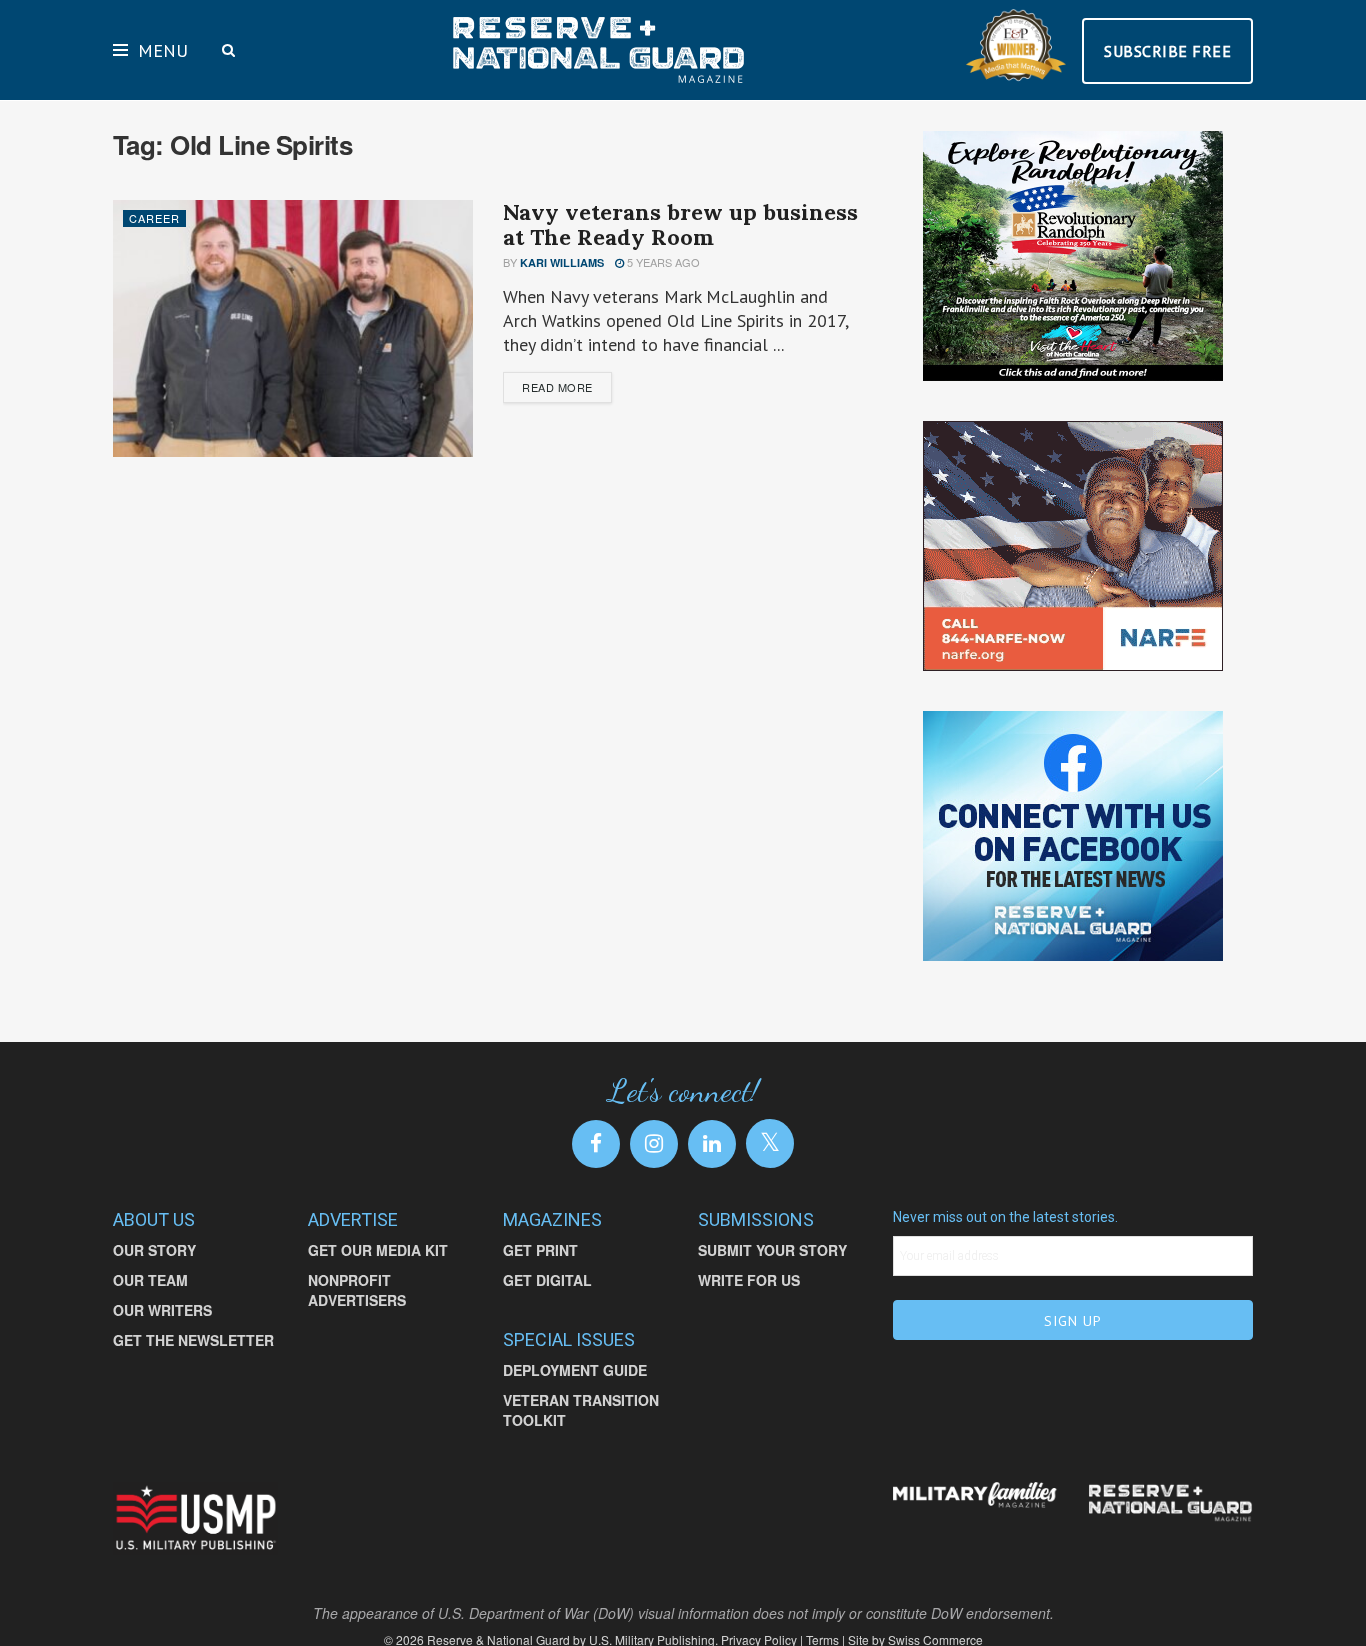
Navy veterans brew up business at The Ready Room (680, 224)
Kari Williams (562, 262)
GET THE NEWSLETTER (193, 1340)
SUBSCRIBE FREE (1167, 51)
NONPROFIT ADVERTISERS (357, 1290)
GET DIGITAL (547, 1280)
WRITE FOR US (749, 1280)
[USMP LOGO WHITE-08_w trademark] (195, 1518)
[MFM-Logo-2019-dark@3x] (975, 1496)
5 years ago (662, 262)
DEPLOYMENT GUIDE (575, 1370)
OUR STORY (154, 1250)
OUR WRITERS (162, 1310)
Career (154, 218)
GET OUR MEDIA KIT (378, 1250)
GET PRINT (540, 1250)
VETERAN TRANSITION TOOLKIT (581, 1410)
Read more (557, 387)
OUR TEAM (150, 1280)
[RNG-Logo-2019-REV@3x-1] (1170, 1503)
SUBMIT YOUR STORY (772, 1250)
